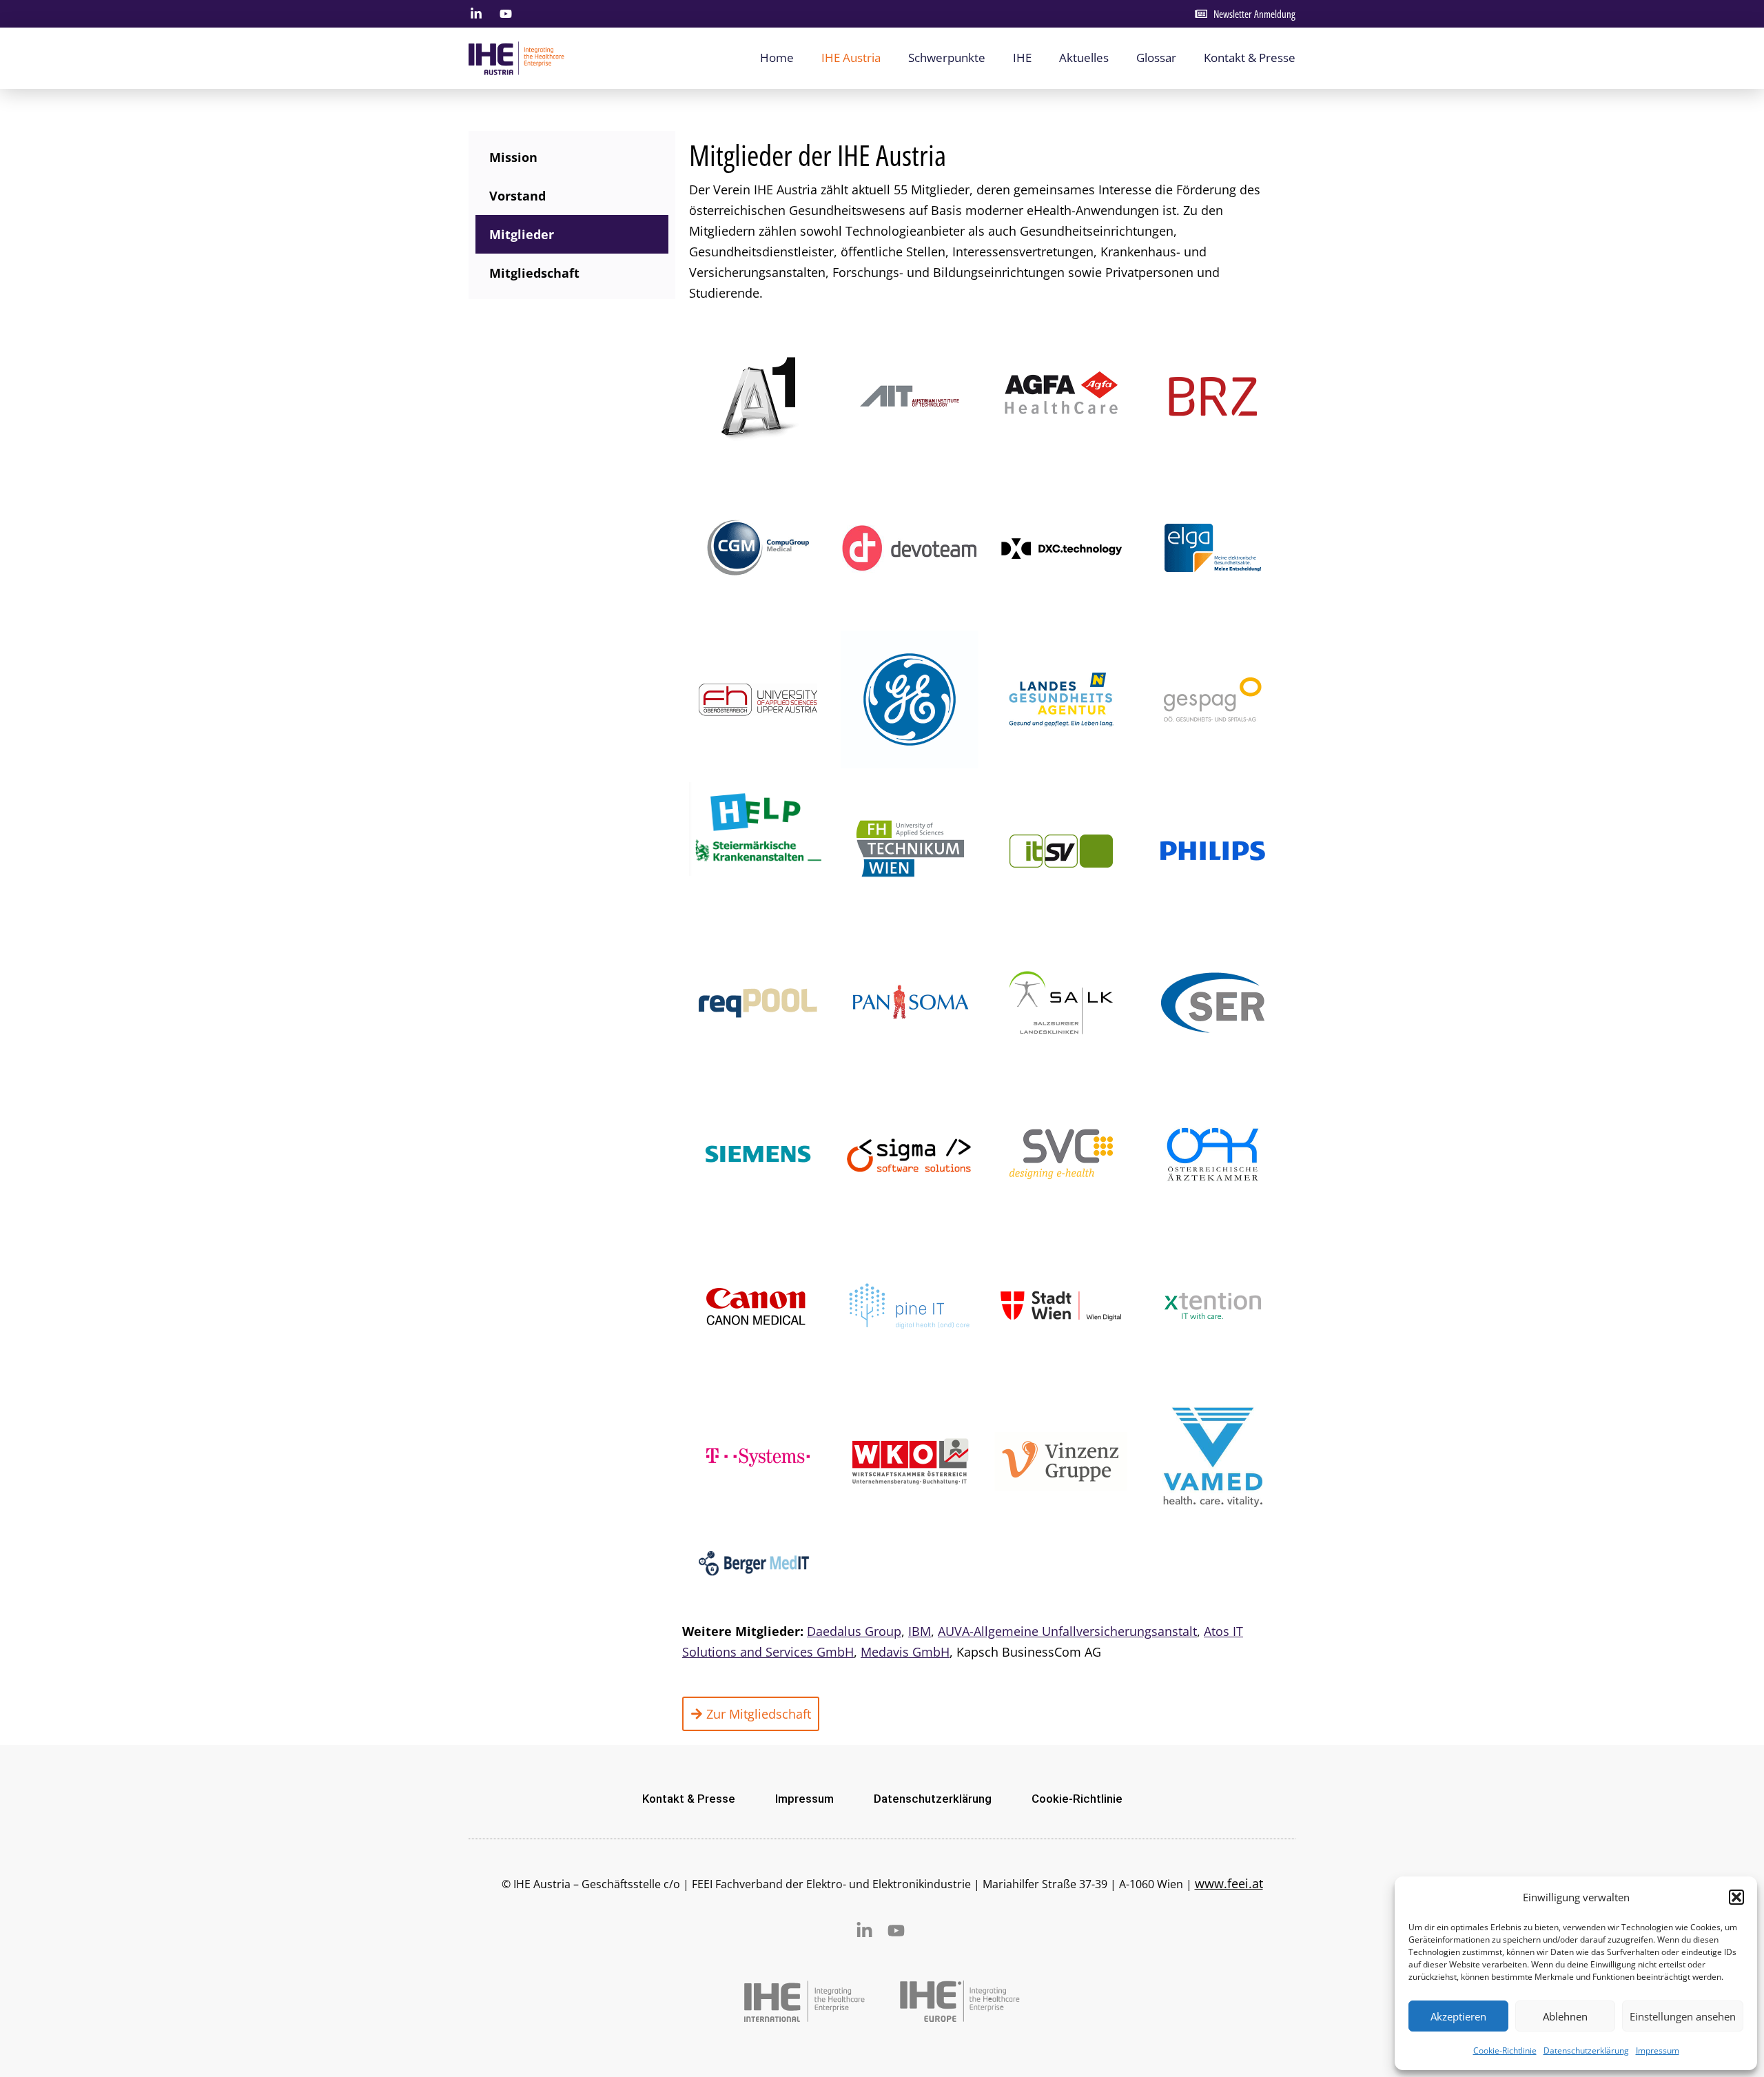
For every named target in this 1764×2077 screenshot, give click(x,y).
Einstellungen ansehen (1683, 2016)
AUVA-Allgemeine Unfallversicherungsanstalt (1067, 1631)
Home (777, 58)
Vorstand (517, 196)
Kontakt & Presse (1250, 58)
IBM (920, 1631)
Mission (513, 157)
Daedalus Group (854, 1631)
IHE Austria (851, 58)
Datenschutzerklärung (1586, 2050)
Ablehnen (1565, 2016)
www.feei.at (1229, 1883)
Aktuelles (1084, 58)
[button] (1736, 1897)
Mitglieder (522, 234)
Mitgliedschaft (534, 273)
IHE (1022, 58)
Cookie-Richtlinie (1505, 2050)
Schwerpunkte (947, 58)
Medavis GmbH (905, 1652)
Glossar (1156, 58)
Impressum (1658, 2050)
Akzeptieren (1458, 2016)
